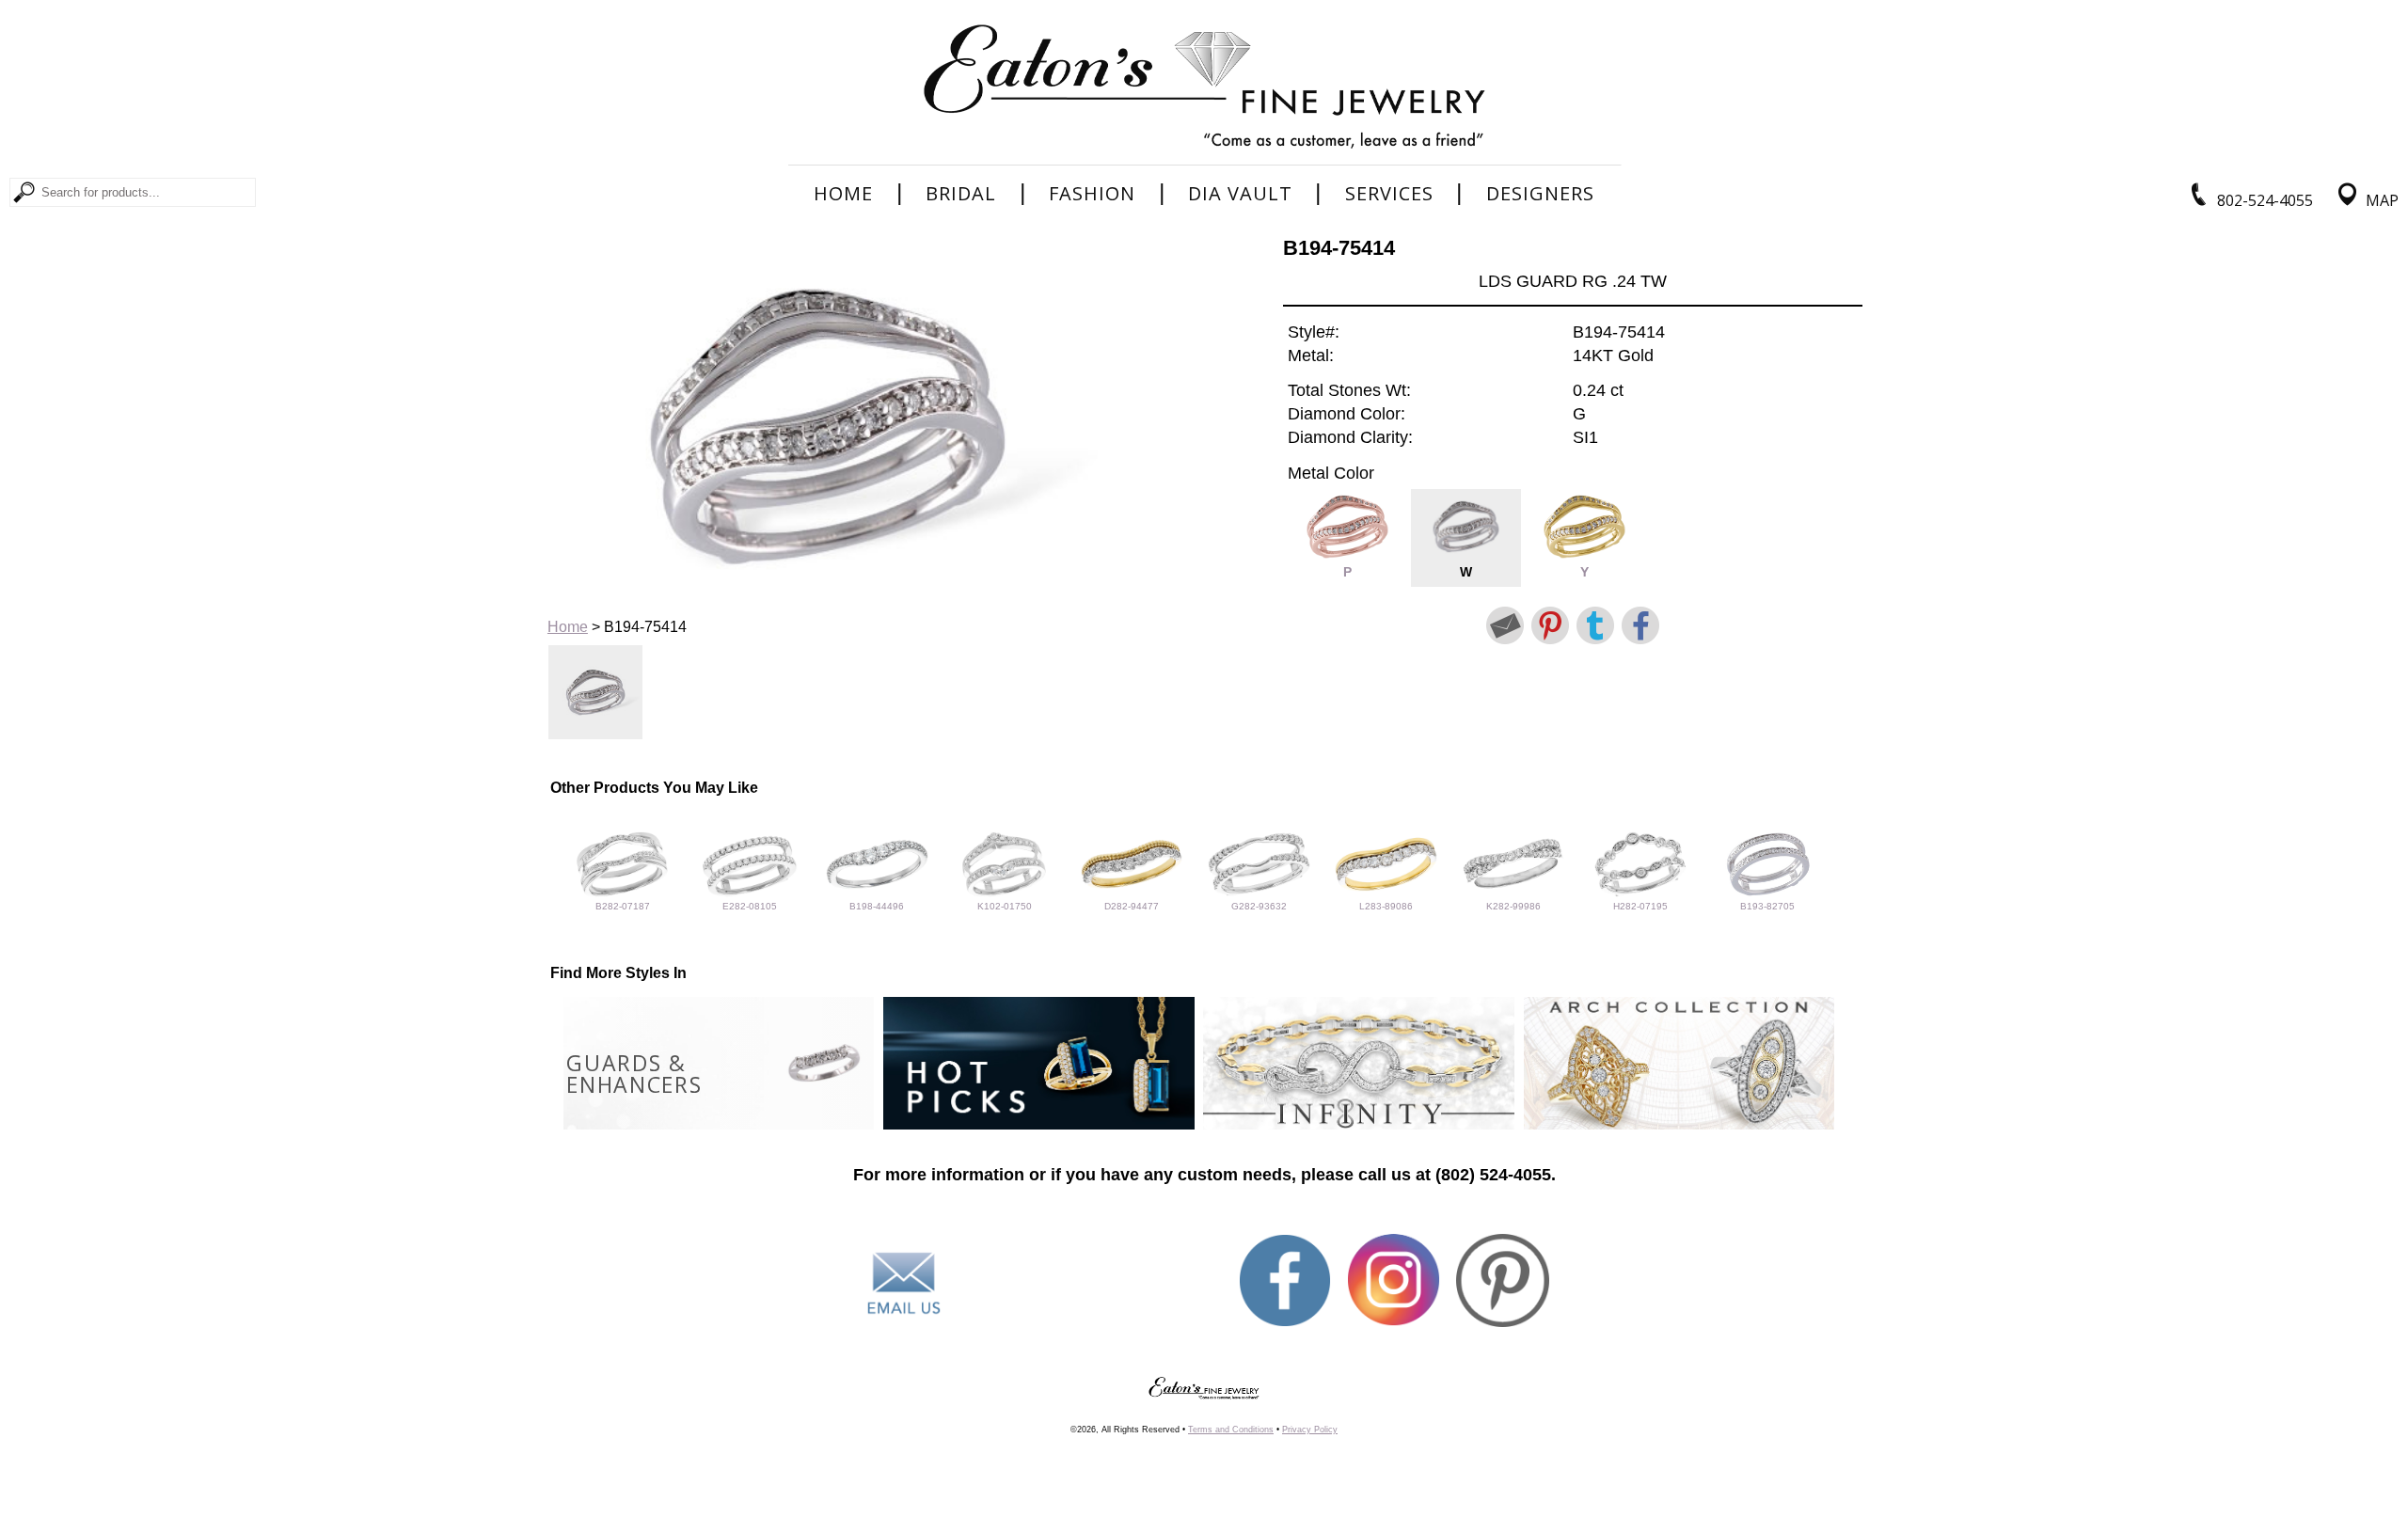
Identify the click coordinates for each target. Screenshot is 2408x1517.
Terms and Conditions (1231, 1430)
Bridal (961, 194)
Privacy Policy (1310, 1430)
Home (843, 194)
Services (1389, 194)
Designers (1540, 194)
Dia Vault (1240, 194)
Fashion (1092, 194)
